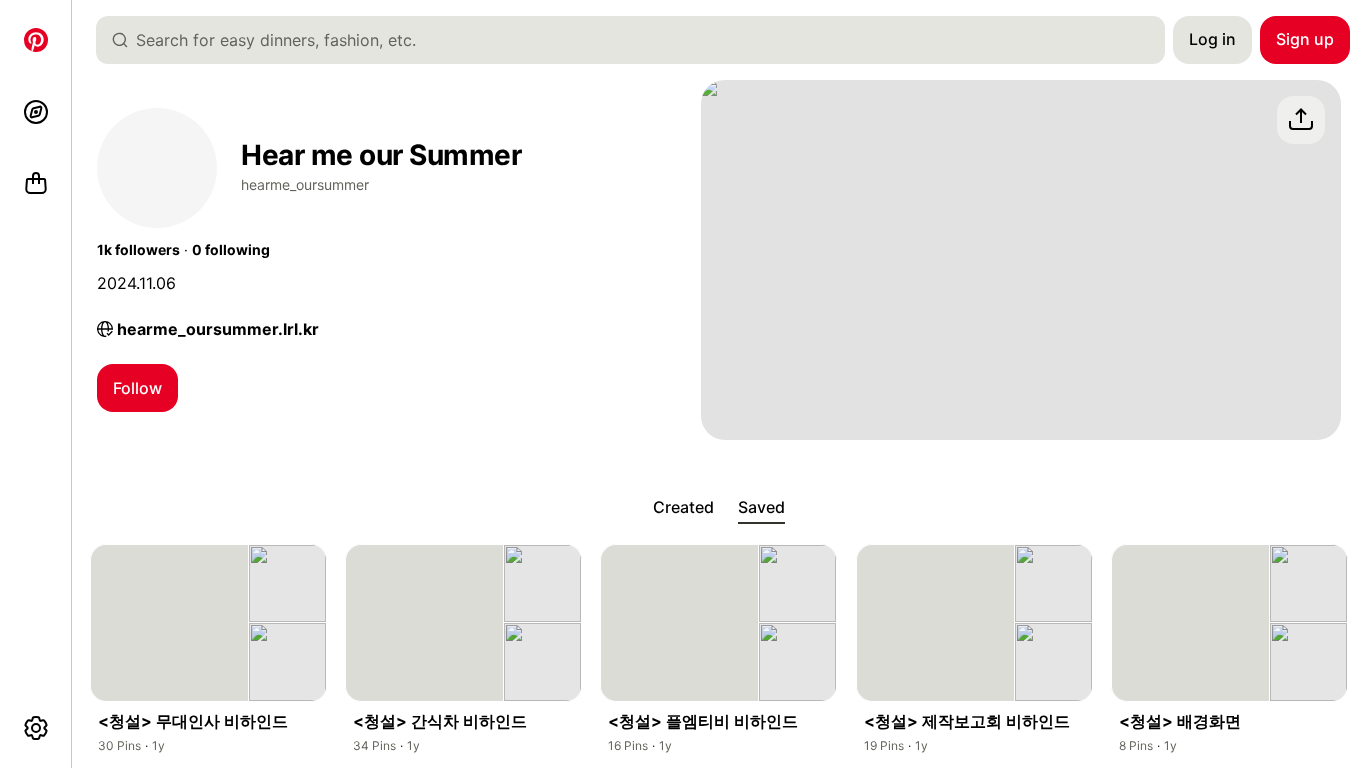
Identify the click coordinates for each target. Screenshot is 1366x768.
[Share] (1301, 120)
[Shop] (36, 184)
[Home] (36, 40)
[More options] (36, 728)
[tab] (683, 508)
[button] (138, 250)
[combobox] (638, 40)
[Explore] (36, 112)
